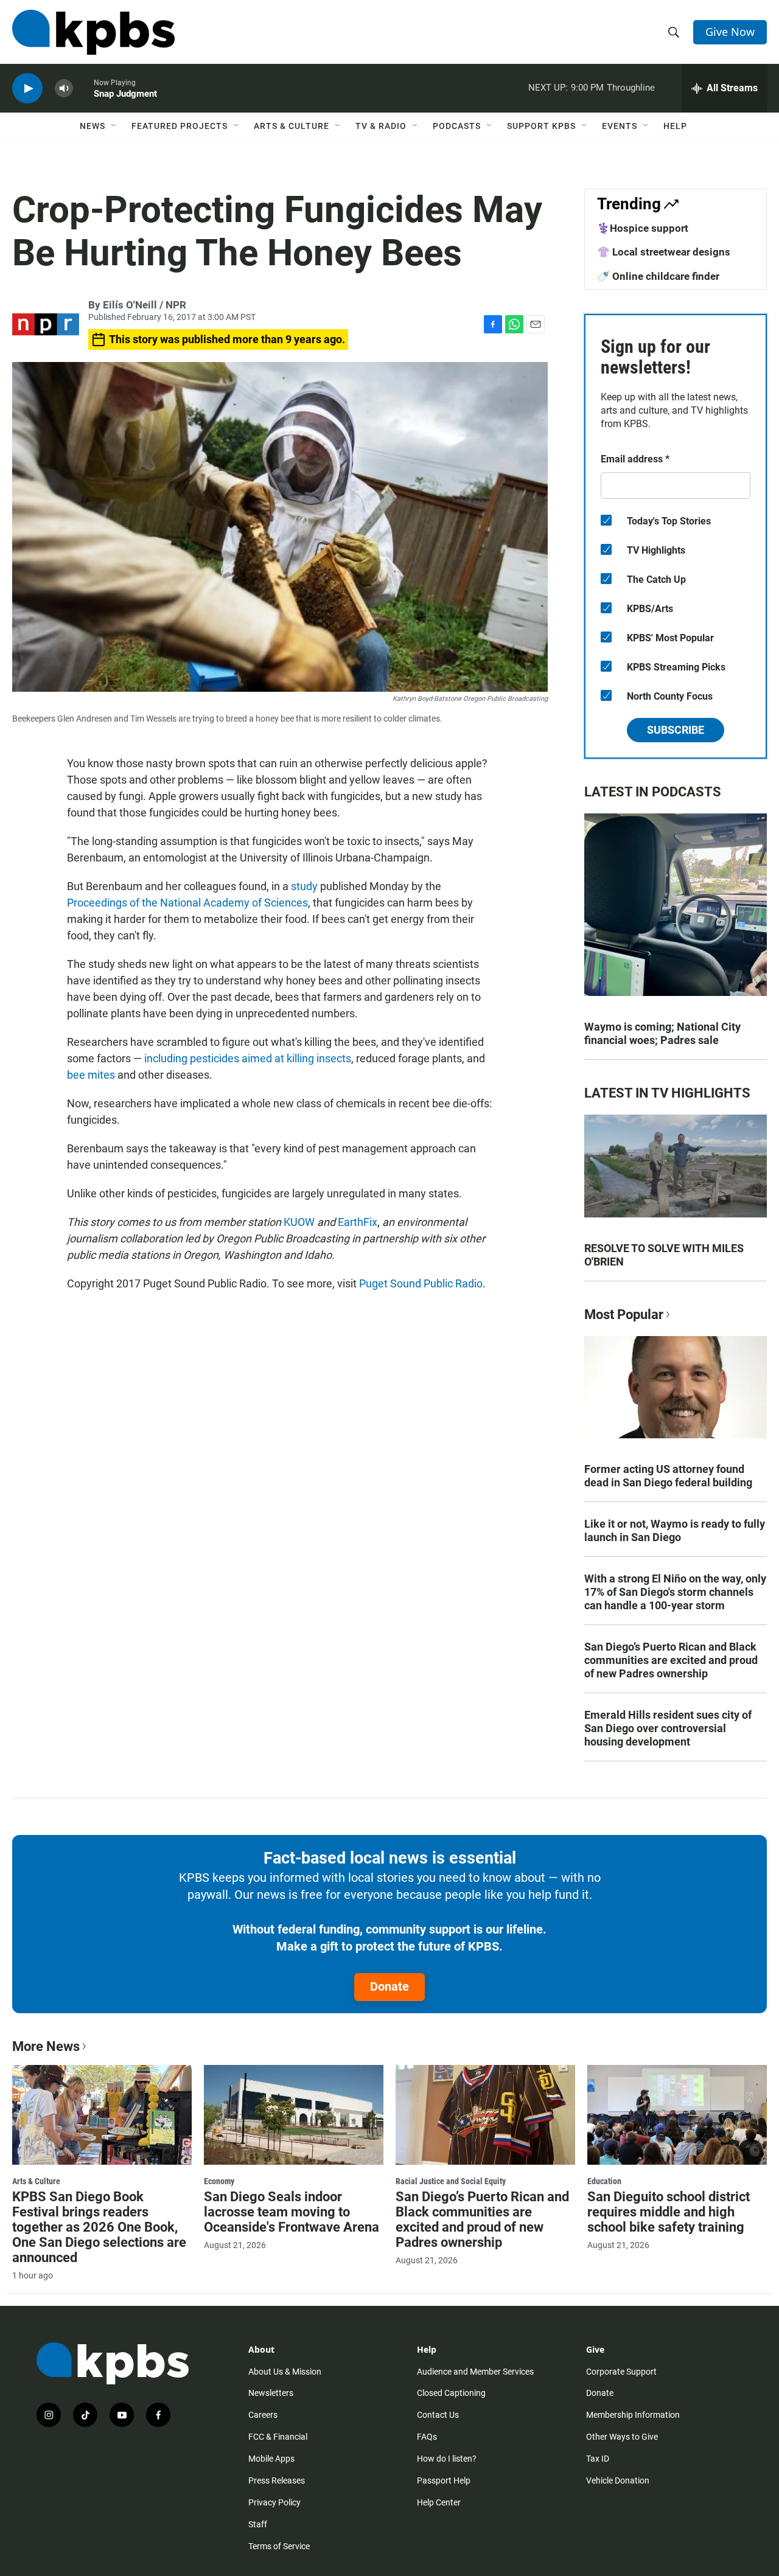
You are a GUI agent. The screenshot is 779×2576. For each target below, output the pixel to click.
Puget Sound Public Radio (421, 1283)
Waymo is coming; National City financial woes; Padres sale (662, 1033)
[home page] (93, 32)
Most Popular (624, 1314)
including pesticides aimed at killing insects (248, 1058)
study (304, 886)
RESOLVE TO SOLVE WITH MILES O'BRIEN (664, 1255)
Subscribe (676, 730)
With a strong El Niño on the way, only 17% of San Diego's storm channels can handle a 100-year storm (675, 1592)
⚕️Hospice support (643, 228)
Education (604, 2181)
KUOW (299, 1222)
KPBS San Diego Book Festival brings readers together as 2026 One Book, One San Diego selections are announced (99, 2227)
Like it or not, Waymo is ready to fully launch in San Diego (675, 1530)
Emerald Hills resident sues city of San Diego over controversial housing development (668, 1728)
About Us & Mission (285, 2372)
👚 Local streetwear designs (664, 252)
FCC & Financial (278, 2437)
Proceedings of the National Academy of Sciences (187, 903)
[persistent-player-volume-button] (64, 89)
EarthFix (358, 1222)
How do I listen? (447, 2459)
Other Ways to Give (622, 2437)
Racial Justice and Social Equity (451, 2181)
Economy (219, 2181)
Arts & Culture (292, 126)
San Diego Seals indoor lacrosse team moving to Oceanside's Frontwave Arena (292, 2212)
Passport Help (444, 2480)
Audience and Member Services (475, 2372)
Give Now (730, 32)
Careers (263, 2415)
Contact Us (438, 2415)
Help (675, 126)
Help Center (439, 2502)
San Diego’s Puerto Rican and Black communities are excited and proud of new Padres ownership (671, 1660)
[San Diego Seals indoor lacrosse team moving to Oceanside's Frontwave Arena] (294, 2115)
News (93, 126)
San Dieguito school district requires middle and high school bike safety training (669, 2212)
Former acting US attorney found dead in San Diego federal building (668, 1476)
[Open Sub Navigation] (114, 126)
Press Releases (277, 2480)
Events (620, 126)
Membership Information (633, 2415)
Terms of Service (279, 2546)
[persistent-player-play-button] (27, 89)
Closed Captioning (451, 2393)
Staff (258, 2524)
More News (46, 2046)
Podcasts (457, 126)
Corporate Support (621, 2372)
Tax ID (598, 2459)
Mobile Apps (271, 2459)
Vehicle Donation (618, 2480)
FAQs (427, 2437)
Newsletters (271, 2393)
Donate (389, 1986)
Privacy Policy (274, 2502)
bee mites (91, 1075)
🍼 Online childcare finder (658, 276)
